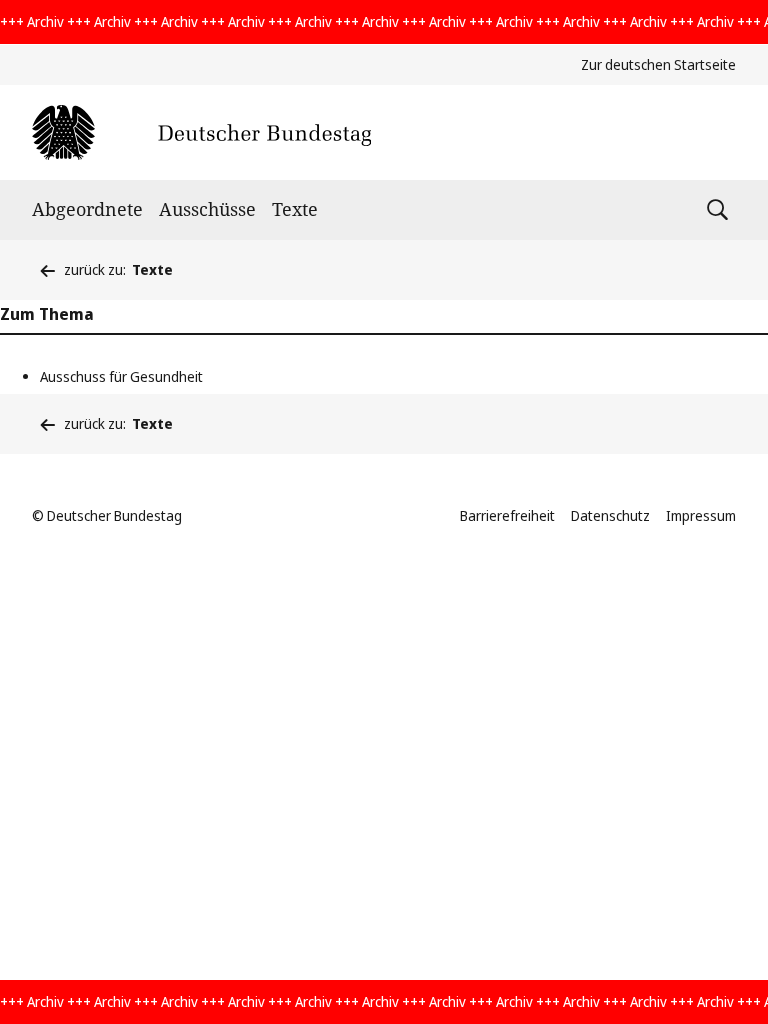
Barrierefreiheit (507, 515)
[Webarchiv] (201, 132)
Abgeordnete (87, 209)
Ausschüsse (207, 209)
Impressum (701, 515)
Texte (295, 209)
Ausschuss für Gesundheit (121, 376)
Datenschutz (610, 515)
